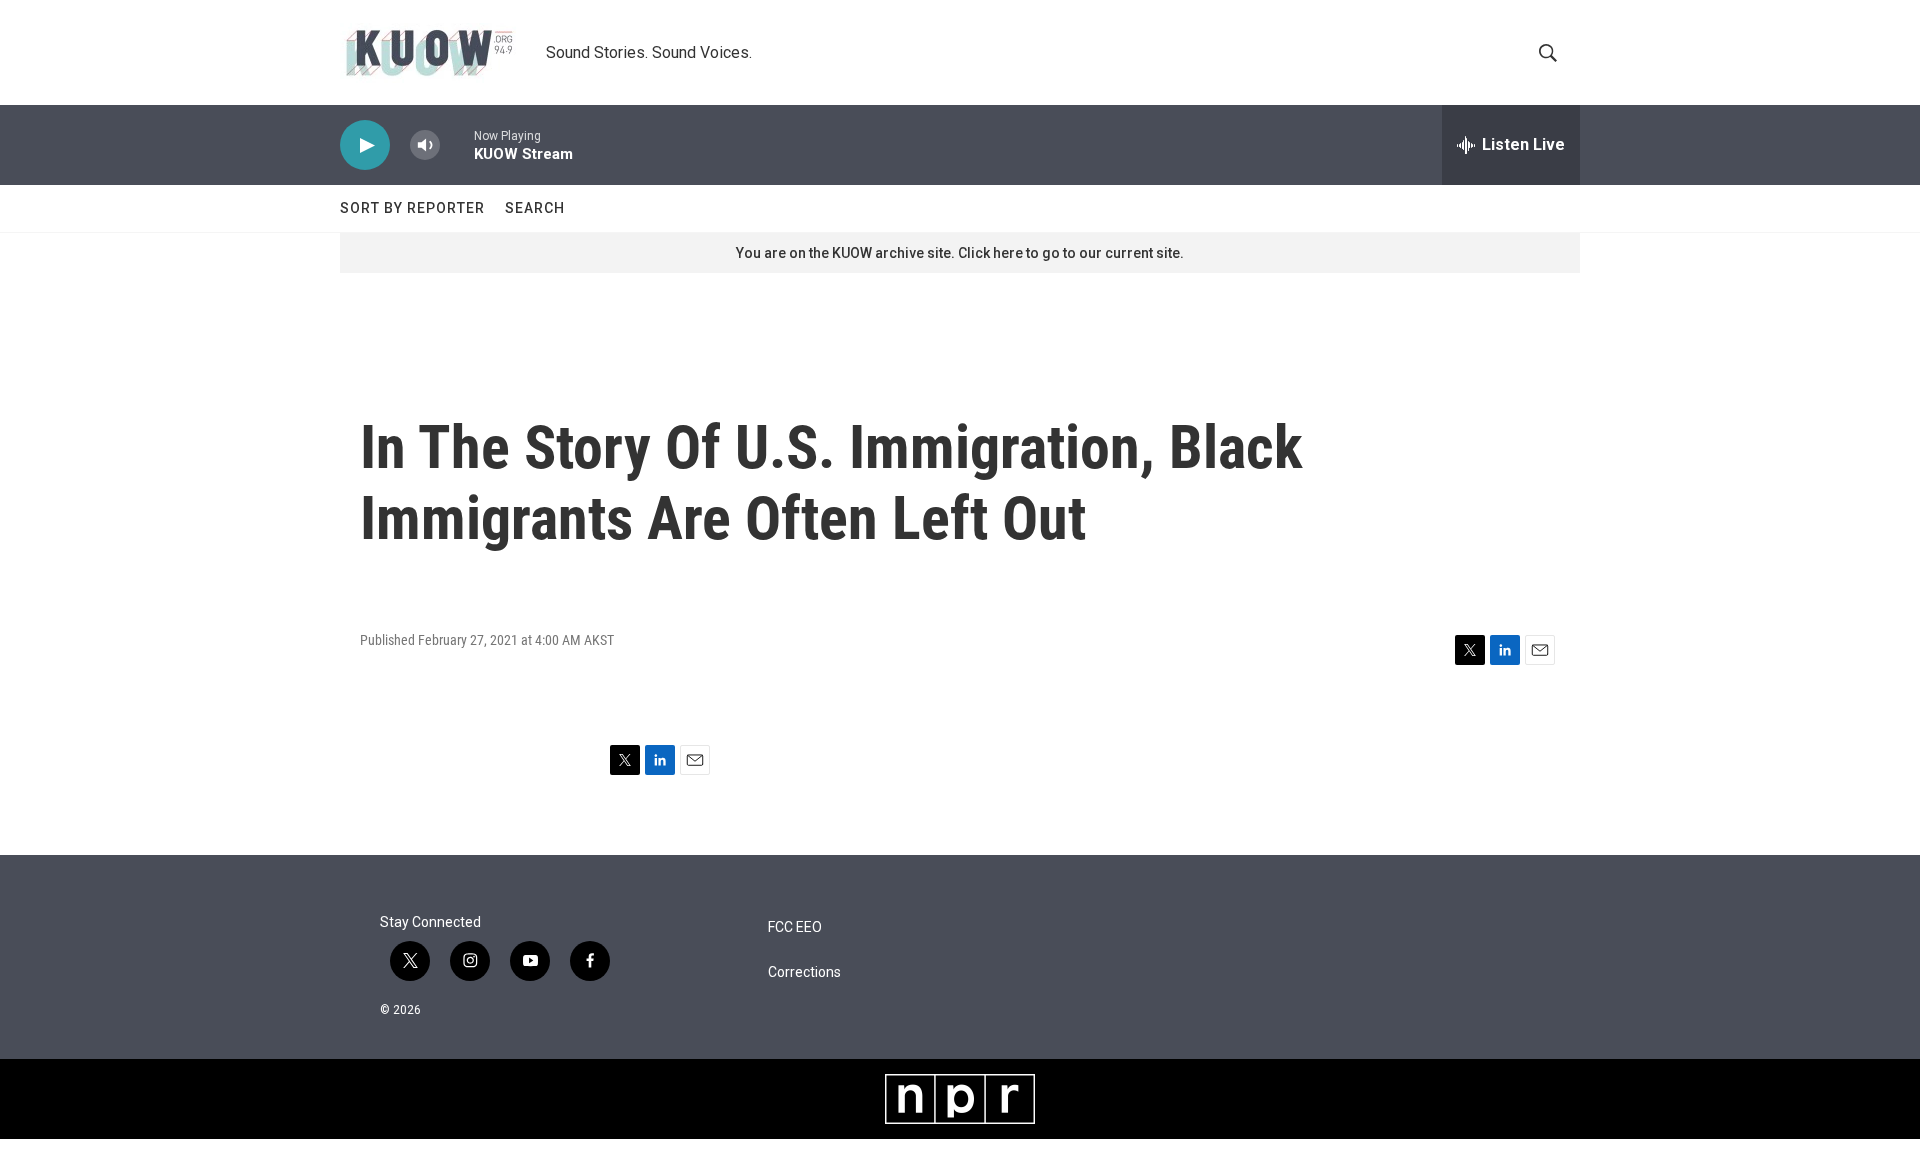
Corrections (804, 972)
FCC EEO (795, 927)
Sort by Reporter (412, 208)
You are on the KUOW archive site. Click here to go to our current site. (960, 253)
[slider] (457, 144)
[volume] (425, 145)
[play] (365, 145)
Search (535, 208)
